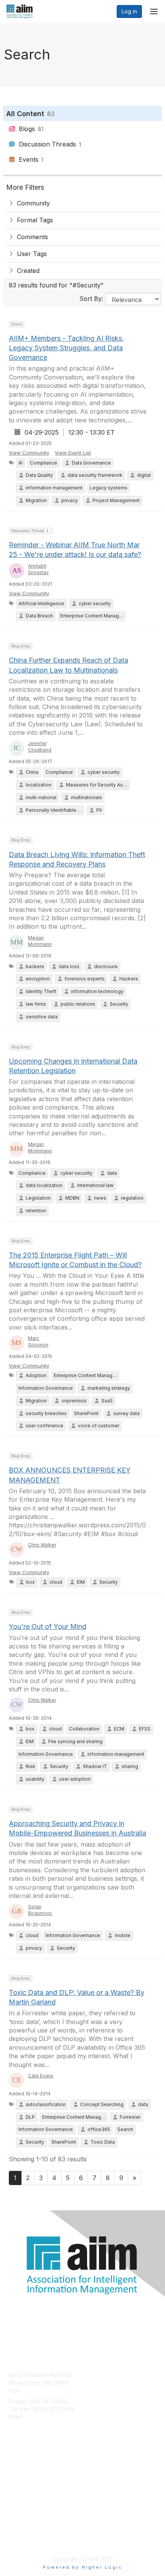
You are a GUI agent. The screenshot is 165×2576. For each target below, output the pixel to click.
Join (14, 2467)
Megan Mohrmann (40, 941)
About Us (20, 2532)
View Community (29, 453)
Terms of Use (26, 2540)
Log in (129, 11)
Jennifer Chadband (40, 747)
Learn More (23, 2482)
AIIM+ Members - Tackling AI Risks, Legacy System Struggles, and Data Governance (66, 348)
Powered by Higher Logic (83, 2567)
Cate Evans (41, 2076)
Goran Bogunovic (40, 1910)
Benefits (19, 2475)
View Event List (73, 453)
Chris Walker (42, 1545)
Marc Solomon (38, 1341)
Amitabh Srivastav (38, 569)
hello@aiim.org (43, 2416)
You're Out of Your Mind (48, 1626)
